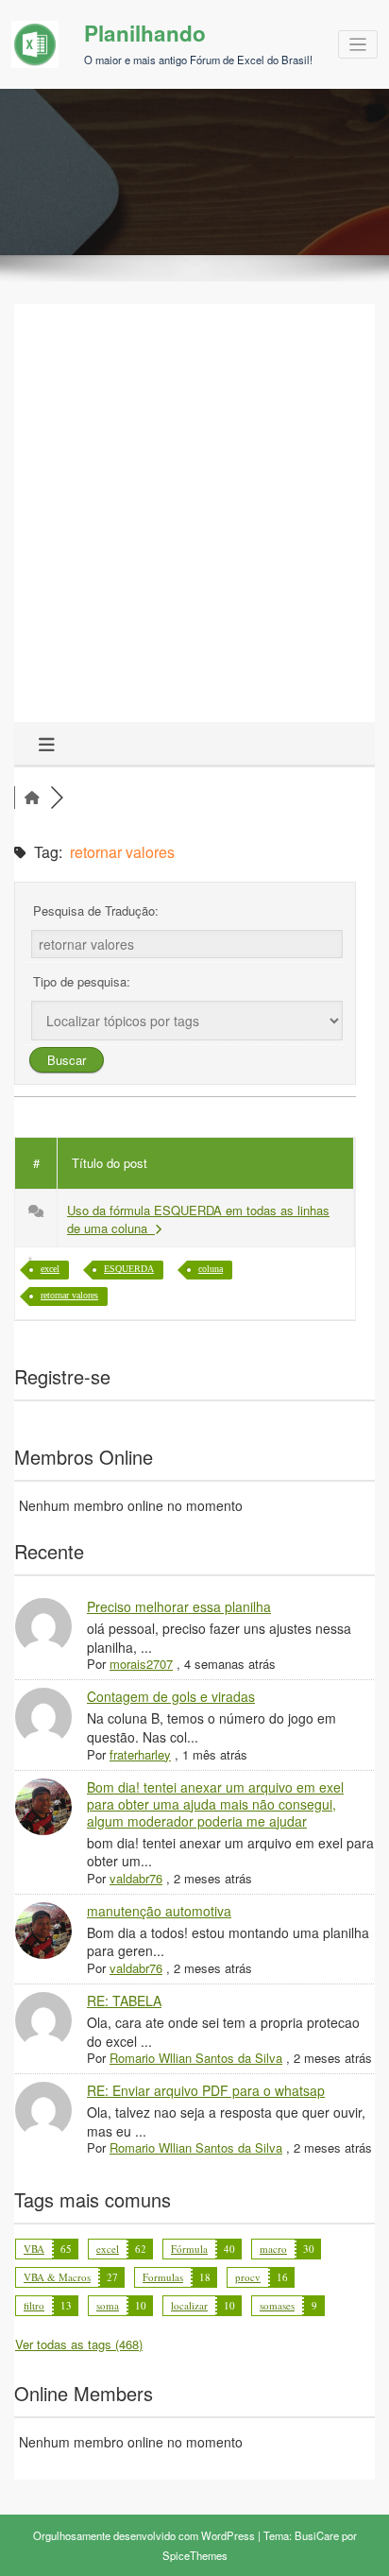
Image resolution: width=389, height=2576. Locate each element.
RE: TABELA (124, 2001)
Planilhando (145, 33)
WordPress (228, 2535)
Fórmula (189, 2249)
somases (277, 2305)
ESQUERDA (129, 1269)
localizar (189, 2305)
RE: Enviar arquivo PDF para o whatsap (206, 2090)
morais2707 (141, 1664)
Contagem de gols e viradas (171, 1696)
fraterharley (140, 1754)
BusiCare (317, 2535)
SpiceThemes (195, 2555)
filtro (34, 2305)
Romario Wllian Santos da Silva (196, 2058)
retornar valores (69, 1295)
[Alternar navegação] (358, 45)
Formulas (163, 2277)
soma (108, 2305)
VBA (34, 2249)
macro (273, 2249)
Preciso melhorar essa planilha (179, 1606)
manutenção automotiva (159, 1911)
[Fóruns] (32, 798)
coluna (211, 1269)
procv (248, 2277)
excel (50, 1269)
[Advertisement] (194, 518)
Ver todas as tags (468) (79, 2344)
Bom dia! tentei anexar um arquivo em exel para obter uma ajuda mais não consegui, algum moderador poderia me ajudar (215, 1804)
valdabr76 (136, 1878)
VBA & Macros (57, 2277)
